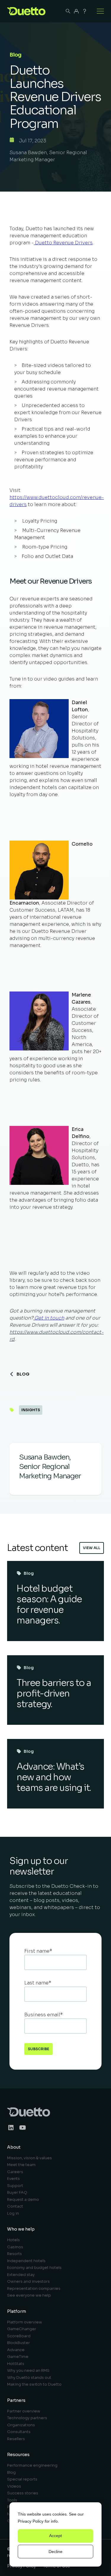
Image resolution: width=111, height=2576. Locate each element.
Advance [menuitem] (16, 2350)
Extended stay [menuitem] (21, 2275)
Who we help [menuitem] (21, 2229)
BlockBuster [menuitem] (18, 2343)
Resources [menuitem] (18, 2455)
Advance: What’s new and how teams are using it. (54, 1777)
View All (92, 1548)
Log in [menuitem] (13, 2213)
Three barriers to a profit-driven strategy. (54, 1694)
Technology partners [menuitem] (27, 2418)
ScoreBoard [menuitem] (19, 2336)
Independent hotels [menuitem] (26, 2261)
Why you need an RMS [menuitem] (28, 2370)
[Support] (85, 11)
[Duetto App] (76, 11)
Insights (31, 1410)
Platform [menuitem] (17, 2311)
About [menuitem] (14, 2147)
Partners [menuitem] (16, 2400)
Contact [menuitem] (15, 2206)
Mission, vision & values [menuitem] (29, 2158)
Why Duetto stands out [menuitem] (29, 2377)
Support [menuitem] (15, 2186)
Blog (23, 1374)
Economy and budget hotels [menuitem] (34, 2268)
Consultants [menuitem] (19, 2432)
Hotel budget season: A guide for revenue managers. (49, 1605)
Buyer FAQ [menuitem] (17, 2192)
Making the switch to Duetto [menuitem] (34, 2384)
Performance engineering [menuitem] (32, 2465)
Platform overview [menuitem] (25, 2322)
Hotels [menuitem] (13, 2240)
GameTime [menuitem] (18, 2357)
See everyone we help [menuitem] (29, 2295)
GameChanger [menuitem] (22, 2329)
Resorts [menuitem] (15, 2254)
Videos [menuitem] (14, 2486)
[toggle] (100, 11)
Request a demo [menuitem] (23, 2199)
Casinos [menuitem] (15, 2247)
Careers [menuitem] (15, 2172)
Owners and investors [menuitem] (28, 2281)
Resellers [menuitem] (16, 2439)
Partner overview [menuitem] (24, 2411)
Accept (55, 2536)
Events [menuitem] (13, 2179)
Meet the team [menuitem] (21, 2165)
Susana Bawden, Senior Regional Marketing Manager (48, 156)
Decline (55, 2552)
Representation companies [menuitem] (34, 2288)
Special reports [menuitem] (22, 2479)
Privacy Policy (31, 2521)
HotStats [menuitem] (16, 2364)
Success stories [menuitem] (23, 2493)
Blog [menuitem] (11, 2472)
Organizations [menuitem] (21, 2425)
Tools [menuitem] (12, 2500)
